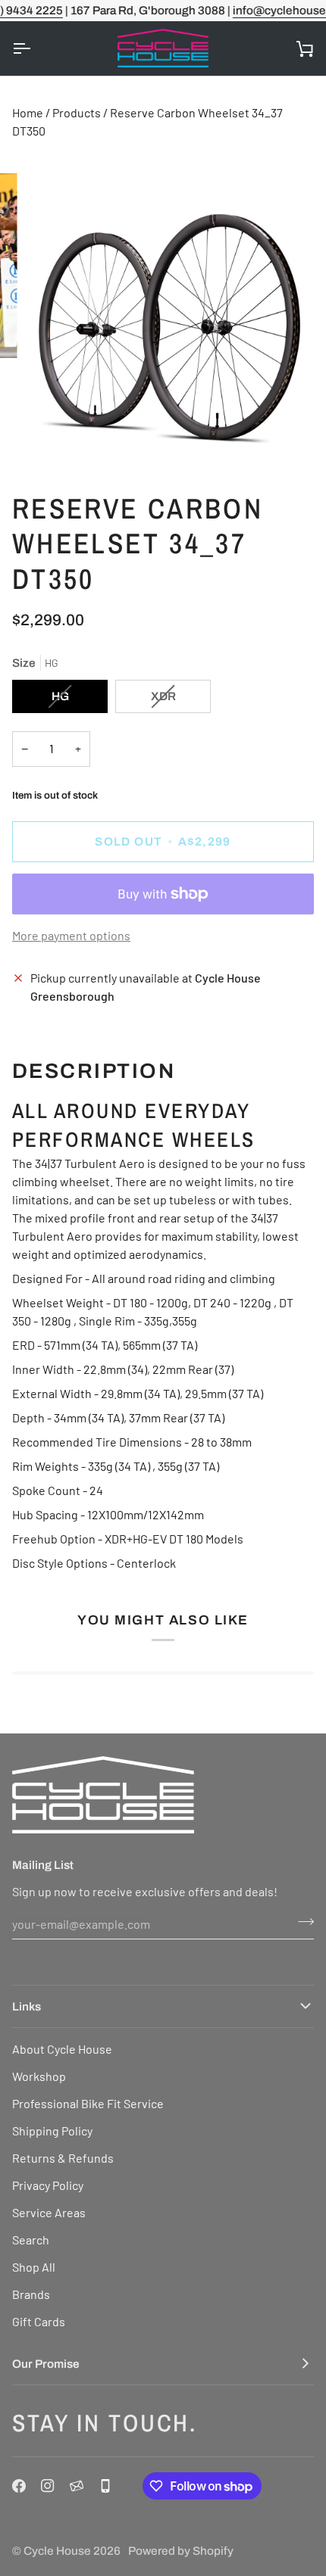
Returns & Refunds (63, 2158)
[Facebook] (19, 2486)
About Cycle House (62, 2049)
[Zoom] (53, 440)
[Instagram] (48, 2486)
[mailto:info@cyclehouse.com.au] (77, 2486)
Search (31, 2240)
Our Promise (46, 2364)
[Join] (301, 1922)
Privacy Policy (48, 2185)
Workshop (39, 2076)
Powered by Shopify (181, 2551)
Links (27, 2006)
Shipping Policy (52, 2131)
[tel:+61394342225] (105, 2486)
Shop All (34, 2267)
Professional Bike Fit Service (88, 2103)
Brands (31, 2294)
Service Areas (49, 2212)
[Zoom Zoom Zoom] (163, 321)
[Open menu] (35, 48)
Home (28, 112)
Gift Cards (39, 2321)
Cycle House (57, 2551)
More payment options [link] (71, 935)
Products (77, 112)
